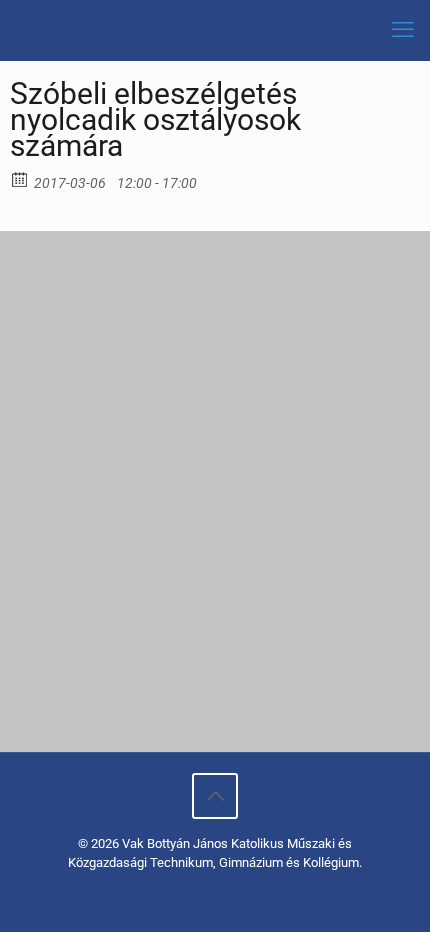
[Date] (20, 178)
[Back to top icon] (215, 796)
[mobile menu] (403, 30)
